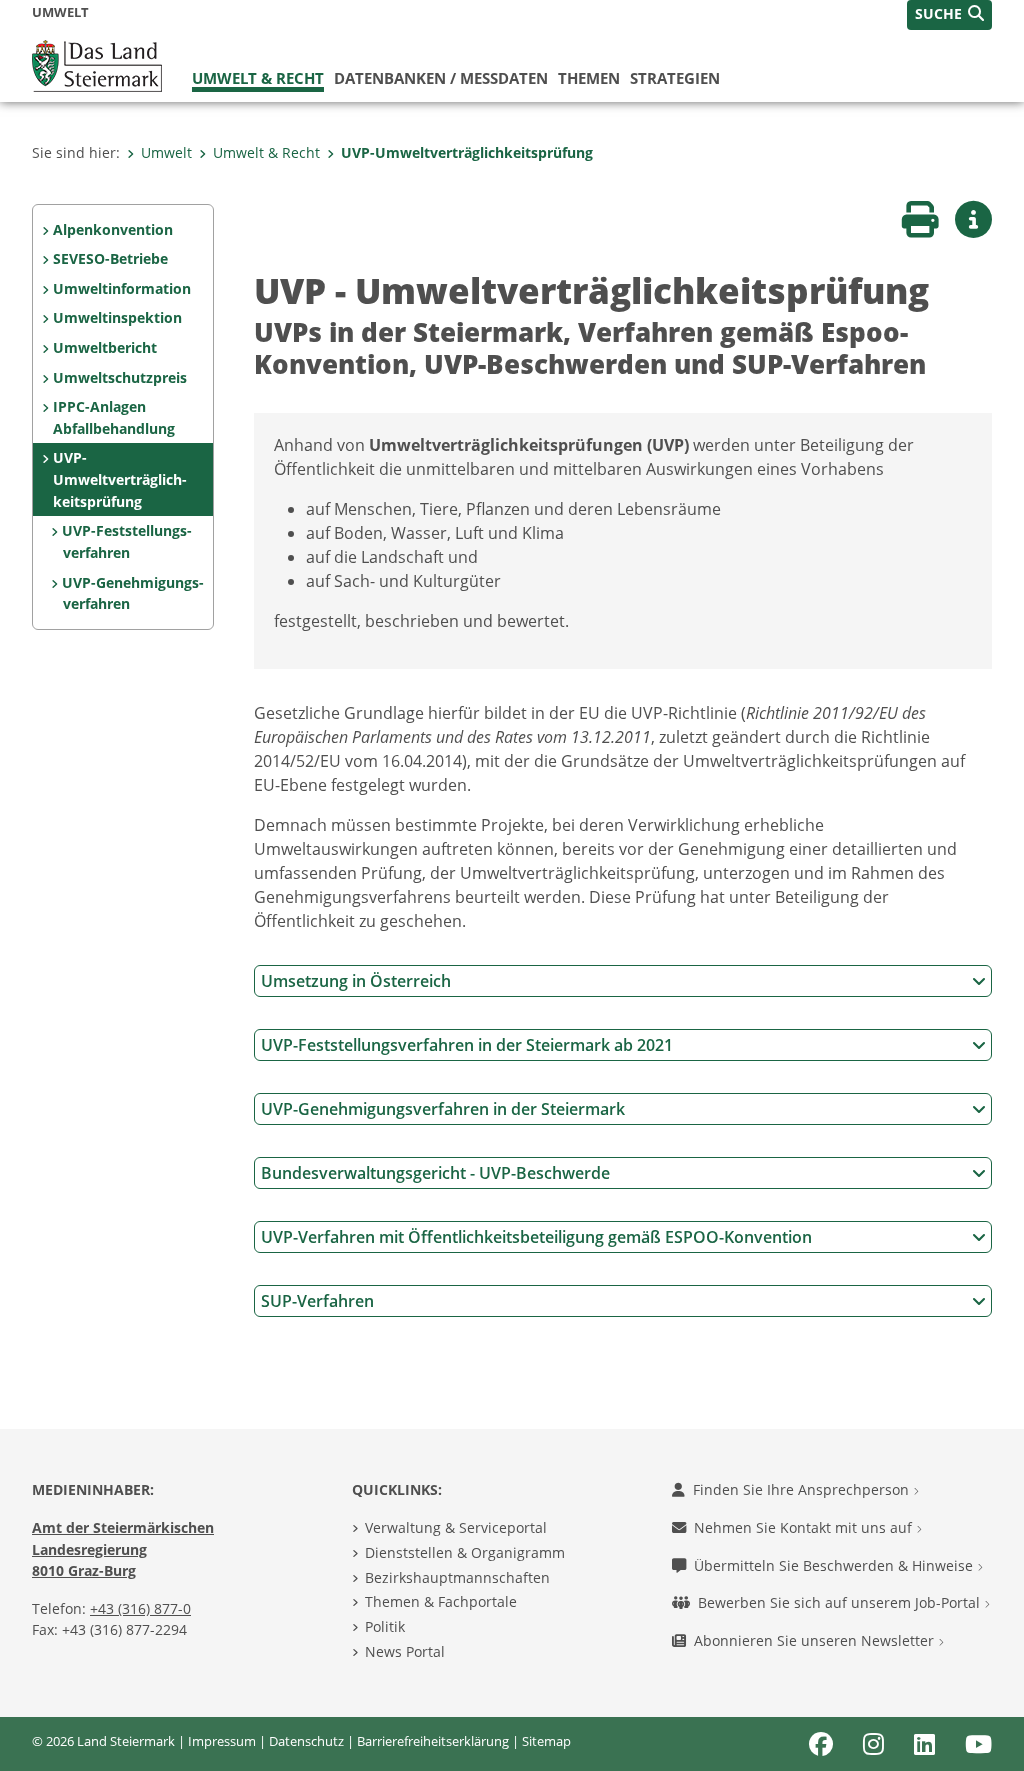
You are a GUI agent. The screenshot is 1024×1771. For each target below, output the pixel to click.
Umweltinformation (122, 288)
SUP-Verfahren (317, 1301)
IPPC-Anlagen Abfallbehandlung (114, 417)
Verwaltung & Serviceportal (456, 1527)
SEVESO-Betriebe (110, 258)
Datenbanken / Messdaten (441, 78)
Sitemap (546, 1741)
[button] (949, 15)
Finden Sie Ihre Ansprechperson (803, 1489)
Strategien (675, 78)
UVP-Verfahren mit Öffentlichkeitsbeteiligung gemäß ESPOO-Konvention (536, 1237)
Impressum (222, 1741)
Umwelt (166, 152)
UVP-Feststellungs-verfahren (127, 541)
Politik (385, 1626)
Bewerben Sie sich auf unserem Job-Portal (841, 1602)
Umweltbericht (105, 347)
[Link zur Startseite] (97, 64)
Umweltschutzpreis (120, 377)
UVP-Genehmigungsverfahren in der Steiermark (443, 1109)
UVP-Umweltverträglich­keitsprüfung (467, 152)
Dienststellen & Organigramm (465, 1552)
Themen (589, 78)
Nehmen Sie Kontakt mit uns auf (805, 1527)
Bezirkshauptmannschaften (457, 1577)
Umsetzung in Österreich (356, 981)
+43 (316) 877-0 (140, 1608)
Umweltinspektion (117, 317)
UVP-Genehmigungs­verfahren (133, 593)
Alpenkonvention (113, 229)
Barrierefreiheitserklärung (433, 1741)
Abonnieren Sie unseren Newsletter (816, 1640)
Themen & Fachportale (441, 1601)
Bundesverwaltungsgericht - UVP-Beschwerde (435, 1173)
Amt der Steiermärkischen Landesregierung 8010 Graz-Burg (123, 1549)
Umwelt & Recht (258, 78)
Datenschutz (306, 1741)
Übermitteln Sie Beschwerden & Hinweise (835, 1565)
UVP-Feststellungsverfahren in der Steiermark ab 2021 (467, 1045)
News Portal (405, 1651)
